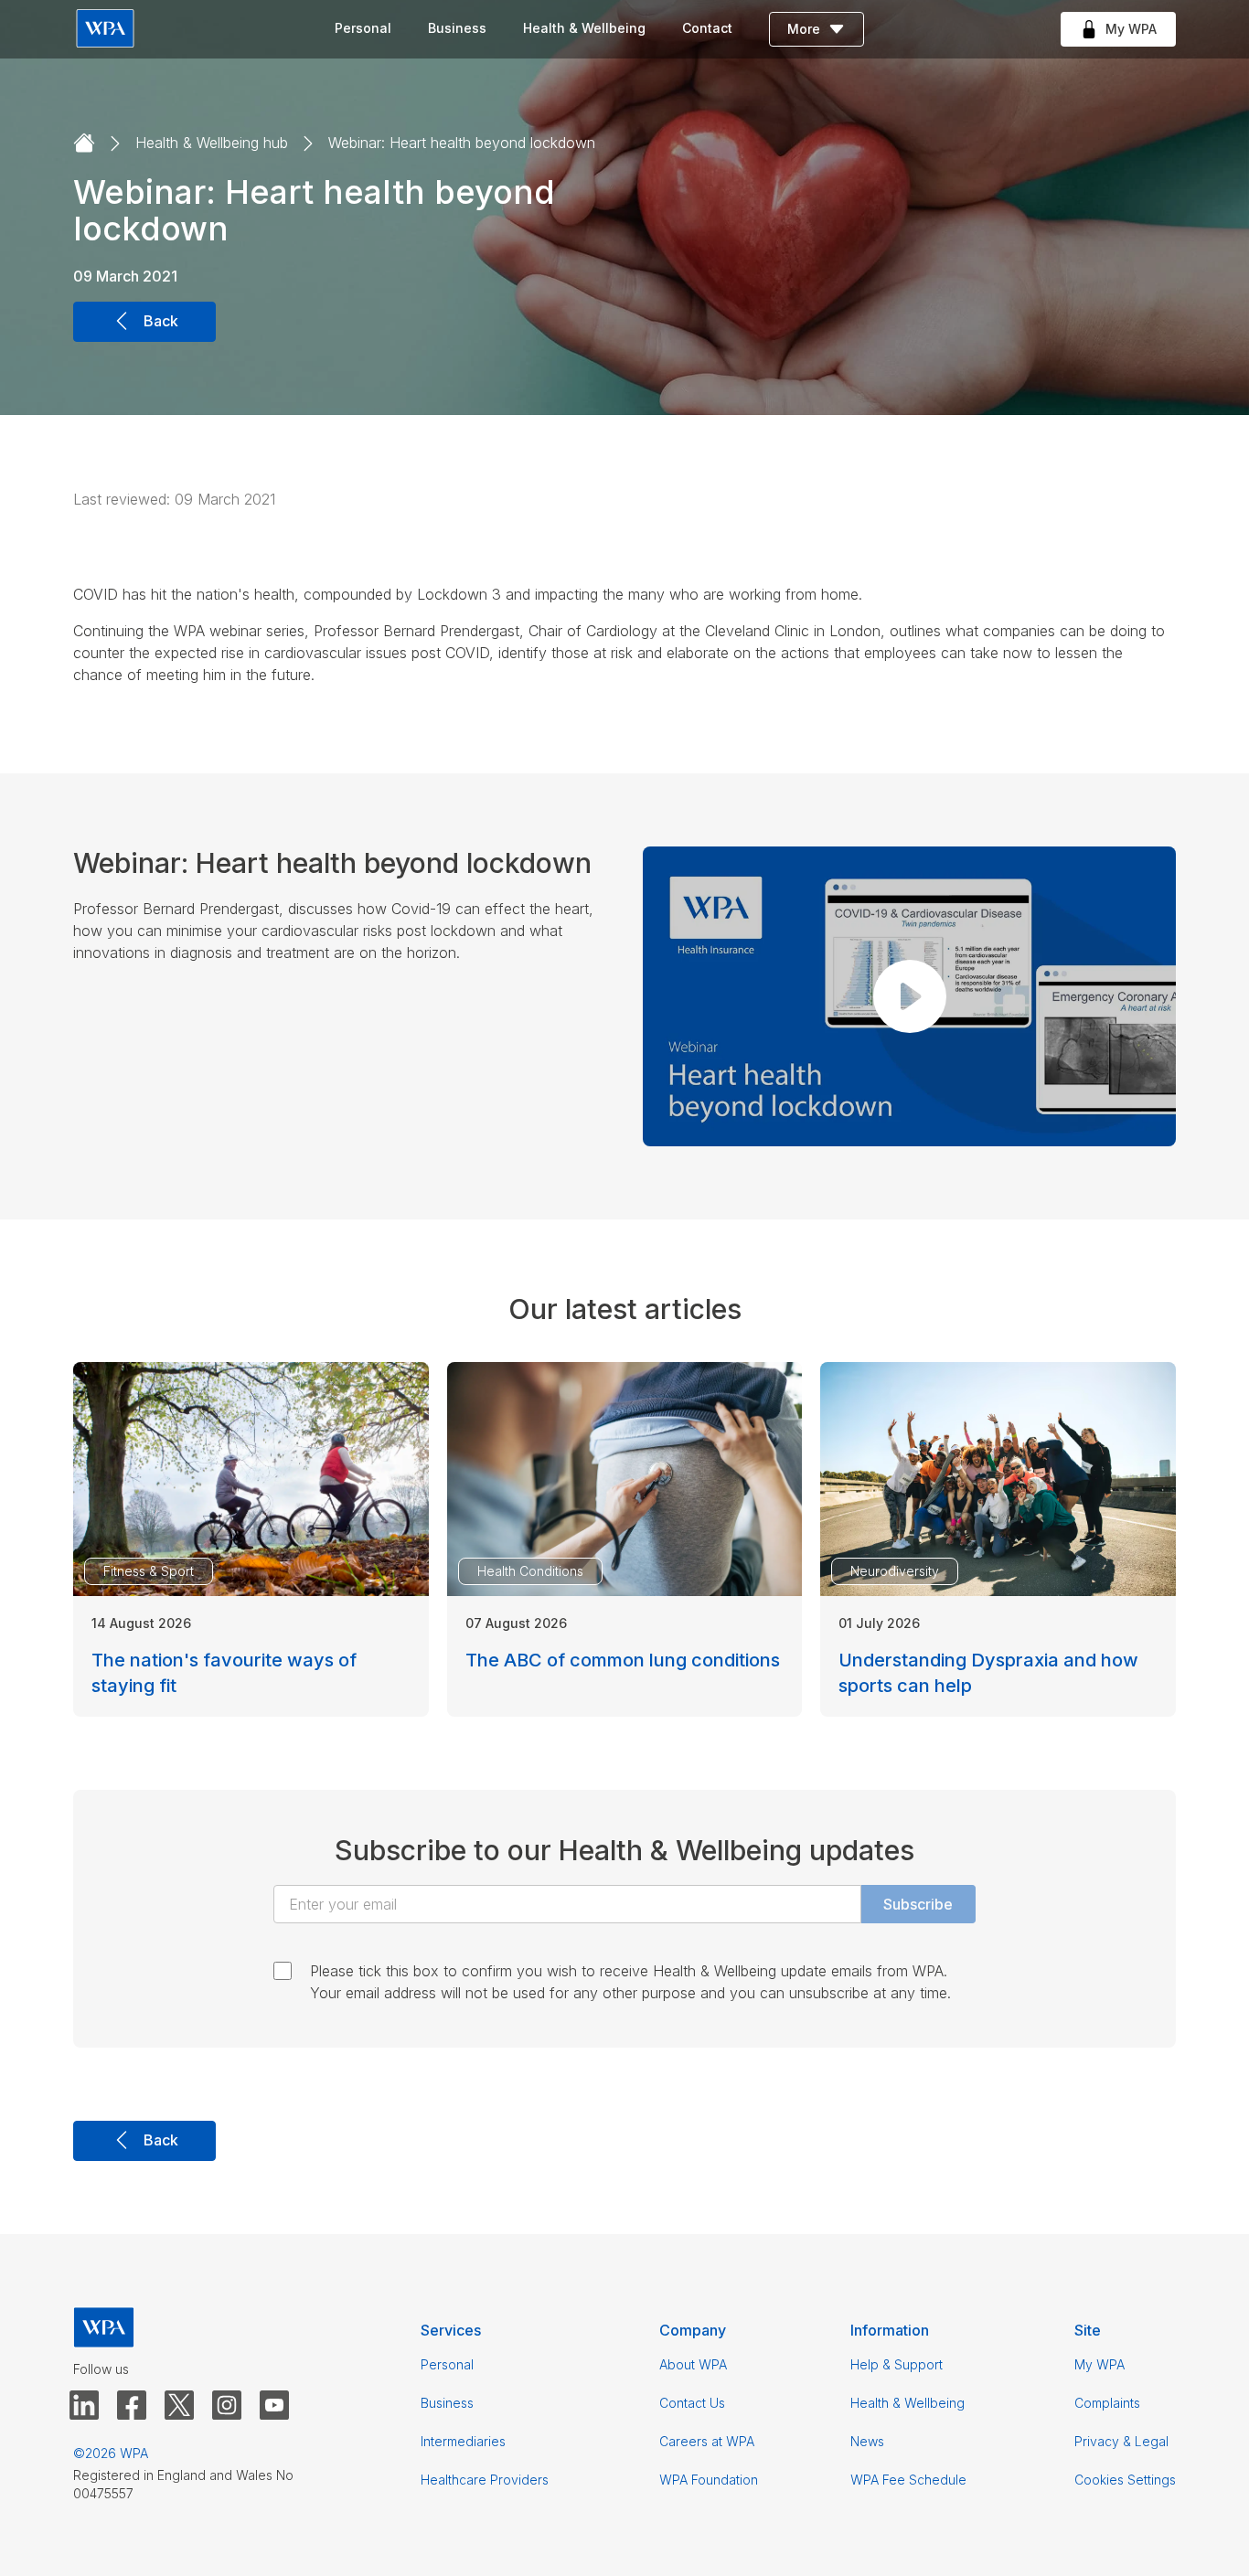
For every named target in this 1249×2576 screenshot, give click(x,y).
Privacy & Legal (1121, 2441)
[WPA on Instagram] (227, 2406)
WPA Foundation (709, 2480)
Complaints (1107, 2403)
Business (457, 28)
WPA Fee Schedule (908, 2480)
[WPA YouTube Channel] (274, 2406)
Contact (707, 28)
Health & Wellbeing (584, 28)
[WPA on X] (179, 2406)
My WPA (1100, 2364)
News (867, 2441)
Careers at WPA (707, 2441)
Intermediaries (463, 2441)
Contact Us (692, 2403)
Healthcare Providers (485, 2480)
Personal (363, 28)
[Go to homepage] (84, 144)
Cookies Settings (1125, 2480)
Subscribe (918, 1904)
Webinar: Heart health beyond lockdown (462, 143)
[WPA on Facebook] (132, 2406)
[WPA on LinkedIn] (84, 2406)
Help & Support (897, 2364)
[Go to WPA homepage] (105, 30)
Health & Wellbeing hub (212, 143)
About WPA (693, 2364)
